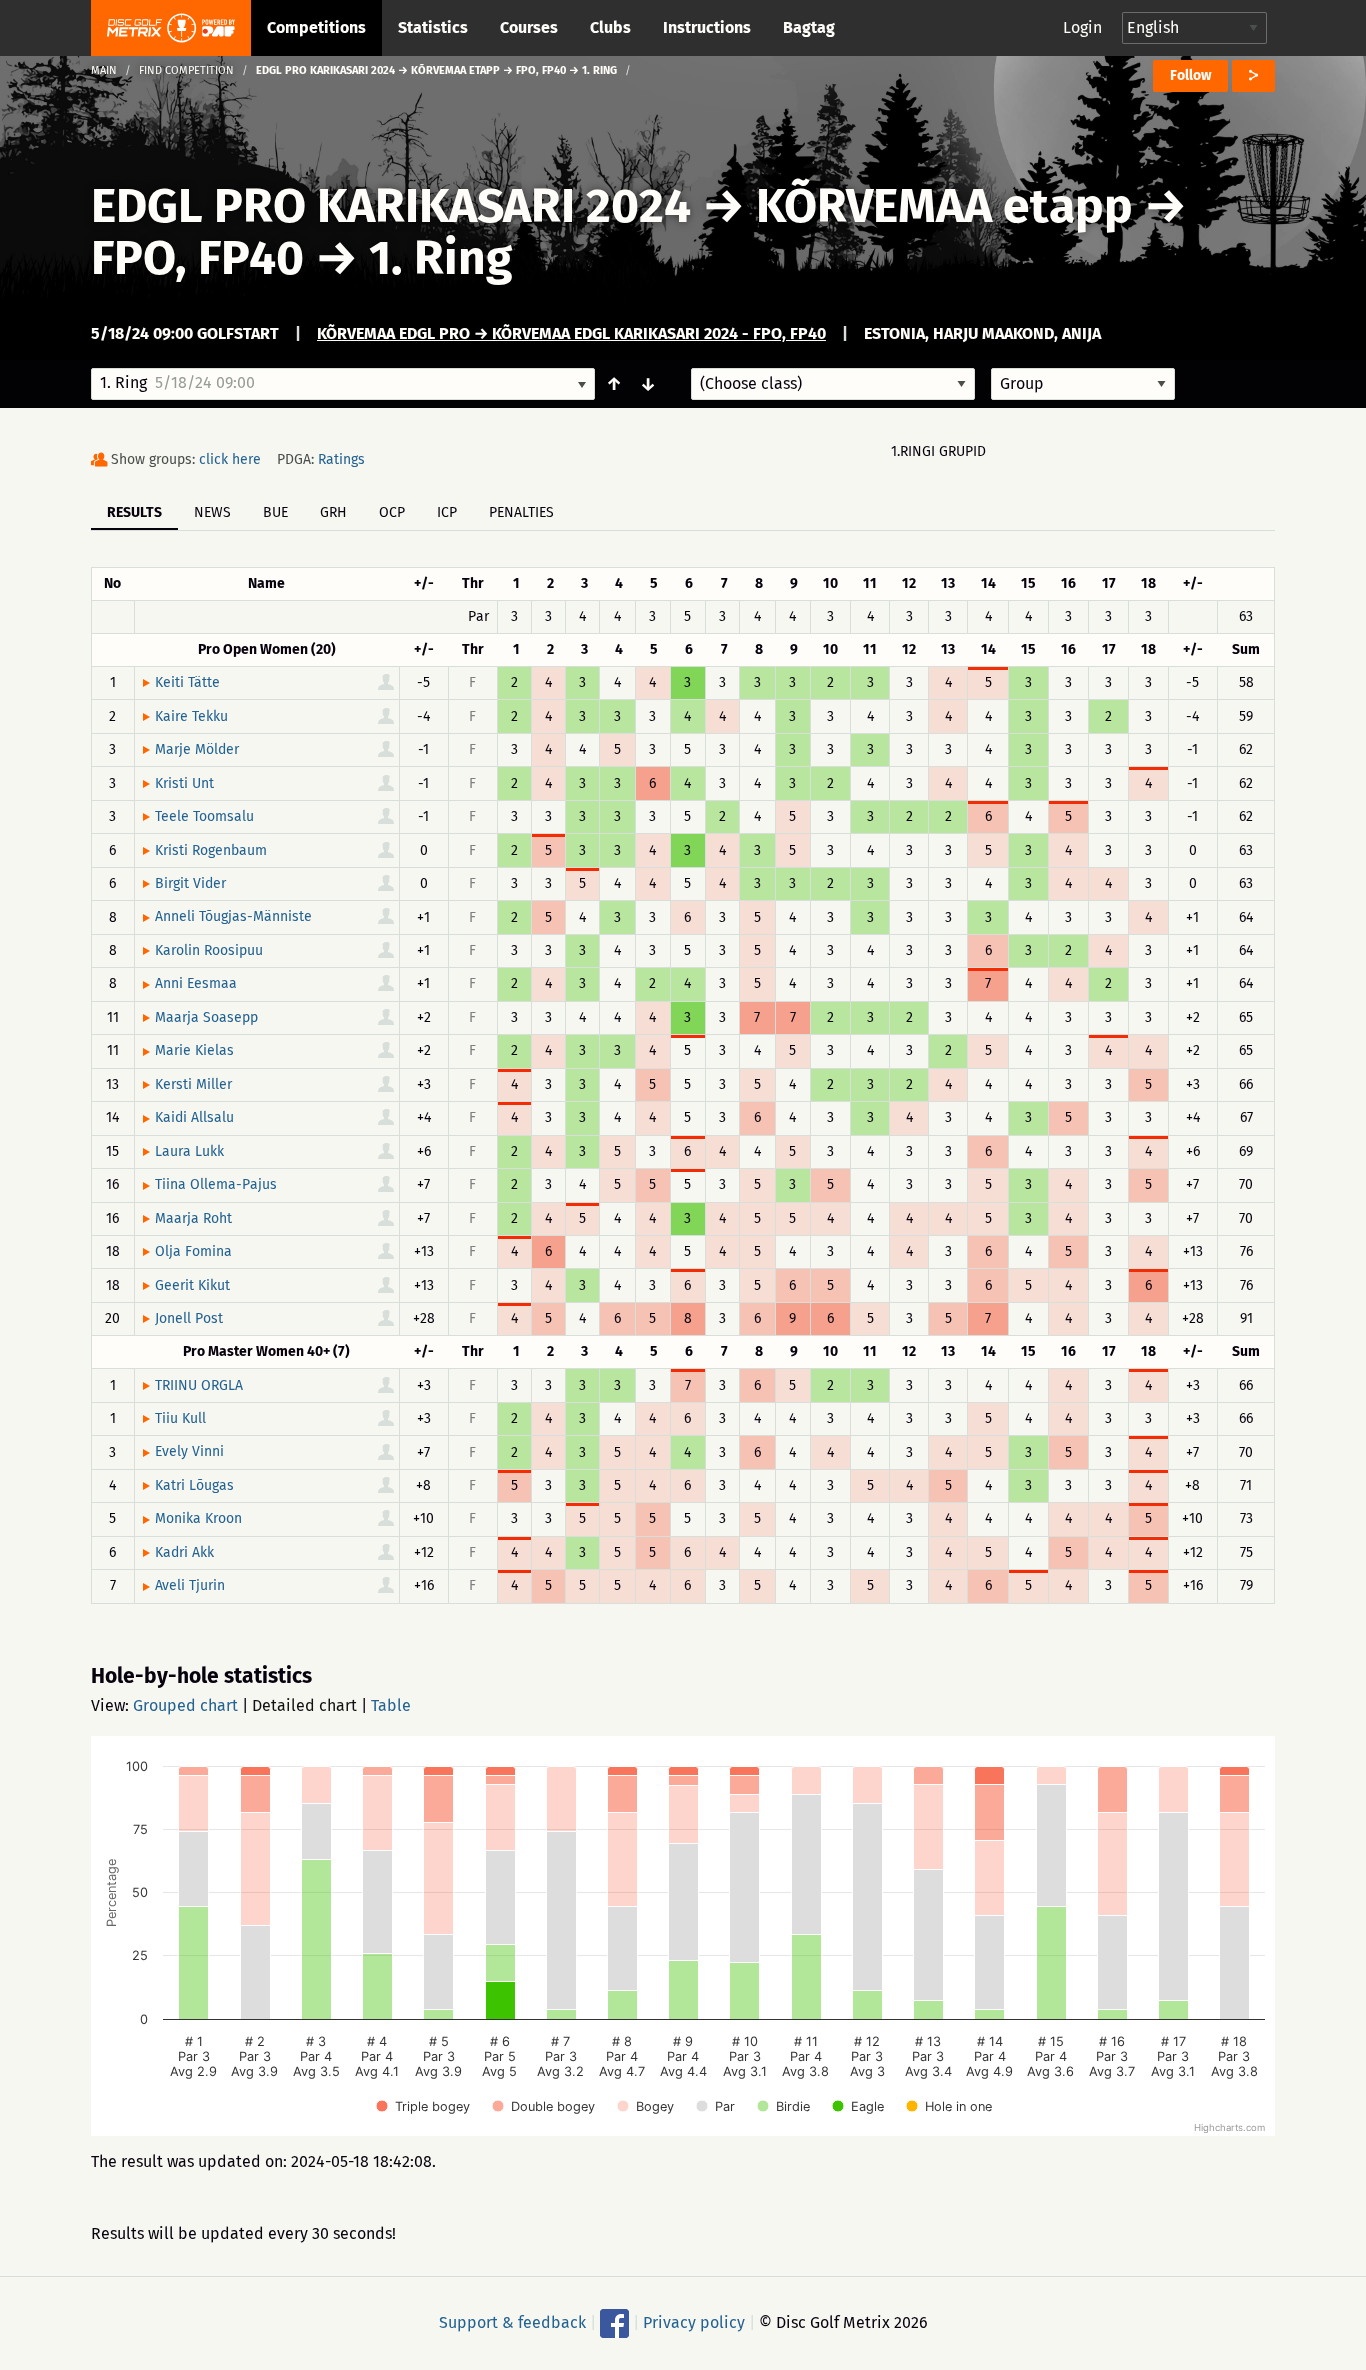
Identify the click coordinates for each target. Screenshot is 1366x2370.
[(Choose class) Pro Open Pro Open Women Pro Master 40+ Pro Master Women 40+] (833, 384)
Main (104, 70)
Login (1082, 27)
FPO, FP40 (197, 258)
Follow (1190, 75)
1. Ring (440, 258)
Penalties (521, 512)
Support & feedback (512, 2321)
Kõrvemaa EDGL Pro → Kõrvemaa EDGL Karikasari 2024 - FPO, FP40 (571, 333)
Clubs (610, 27)
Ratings (341, 459)
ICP (447, 512)
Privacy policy (694, 2321)
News (212, 512)
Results (134, 512)
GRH (333, 512)
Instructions (707, 27)
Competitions (316, 27)
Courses (529, 27)
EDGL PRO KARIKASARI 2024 (391, 206)
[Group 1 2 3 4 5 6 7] (1083, 384)
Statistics (433, 27)
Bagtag (809, 27)
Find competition (186, 70)
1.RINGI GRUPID (938, 451)
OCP (392, 512)
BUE (275, 512)
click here (230, 459)
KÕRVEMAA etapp (944, 206)
